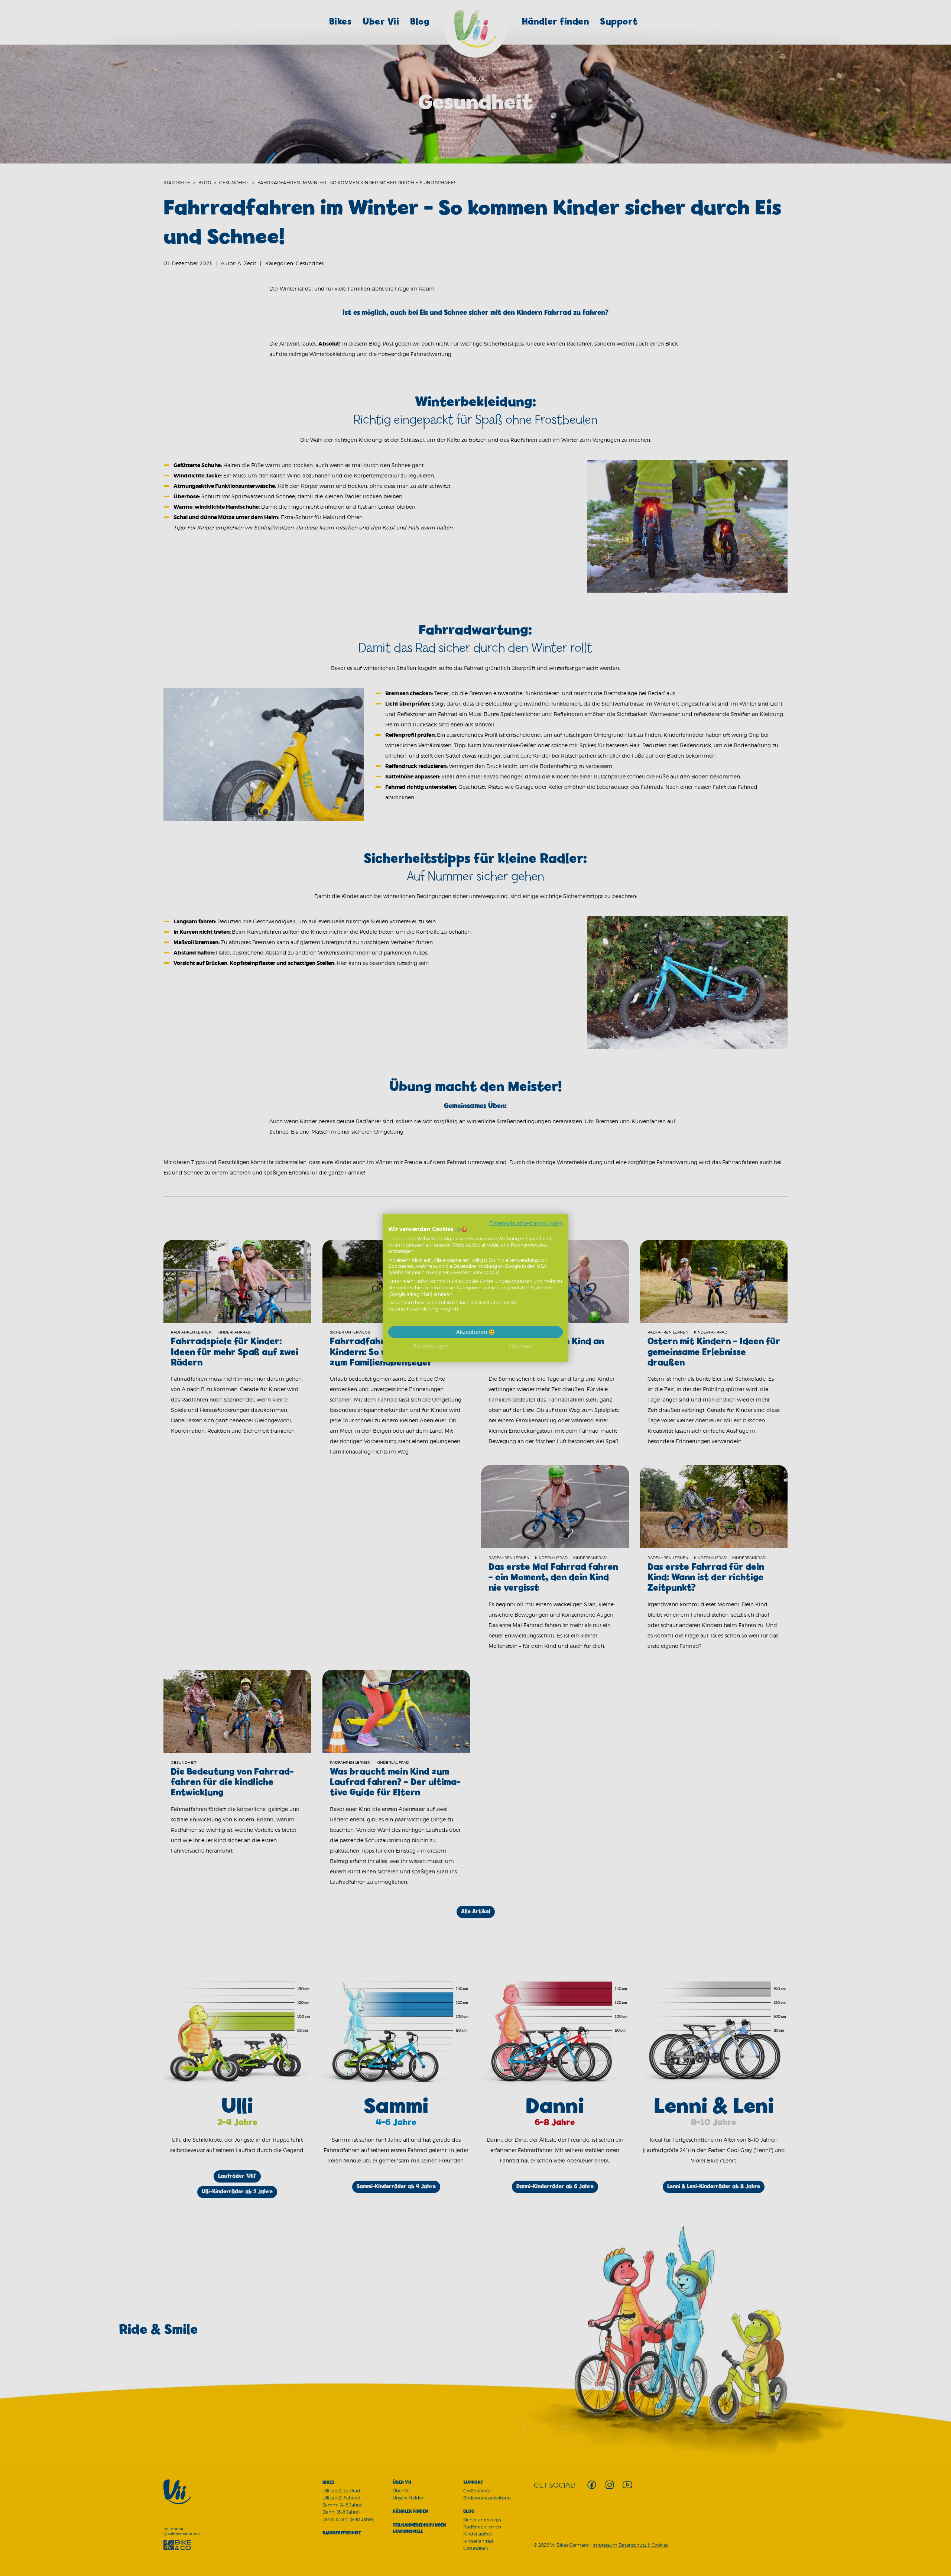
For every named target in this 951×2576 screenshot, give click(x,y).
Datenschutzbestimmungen (526, 1223)
